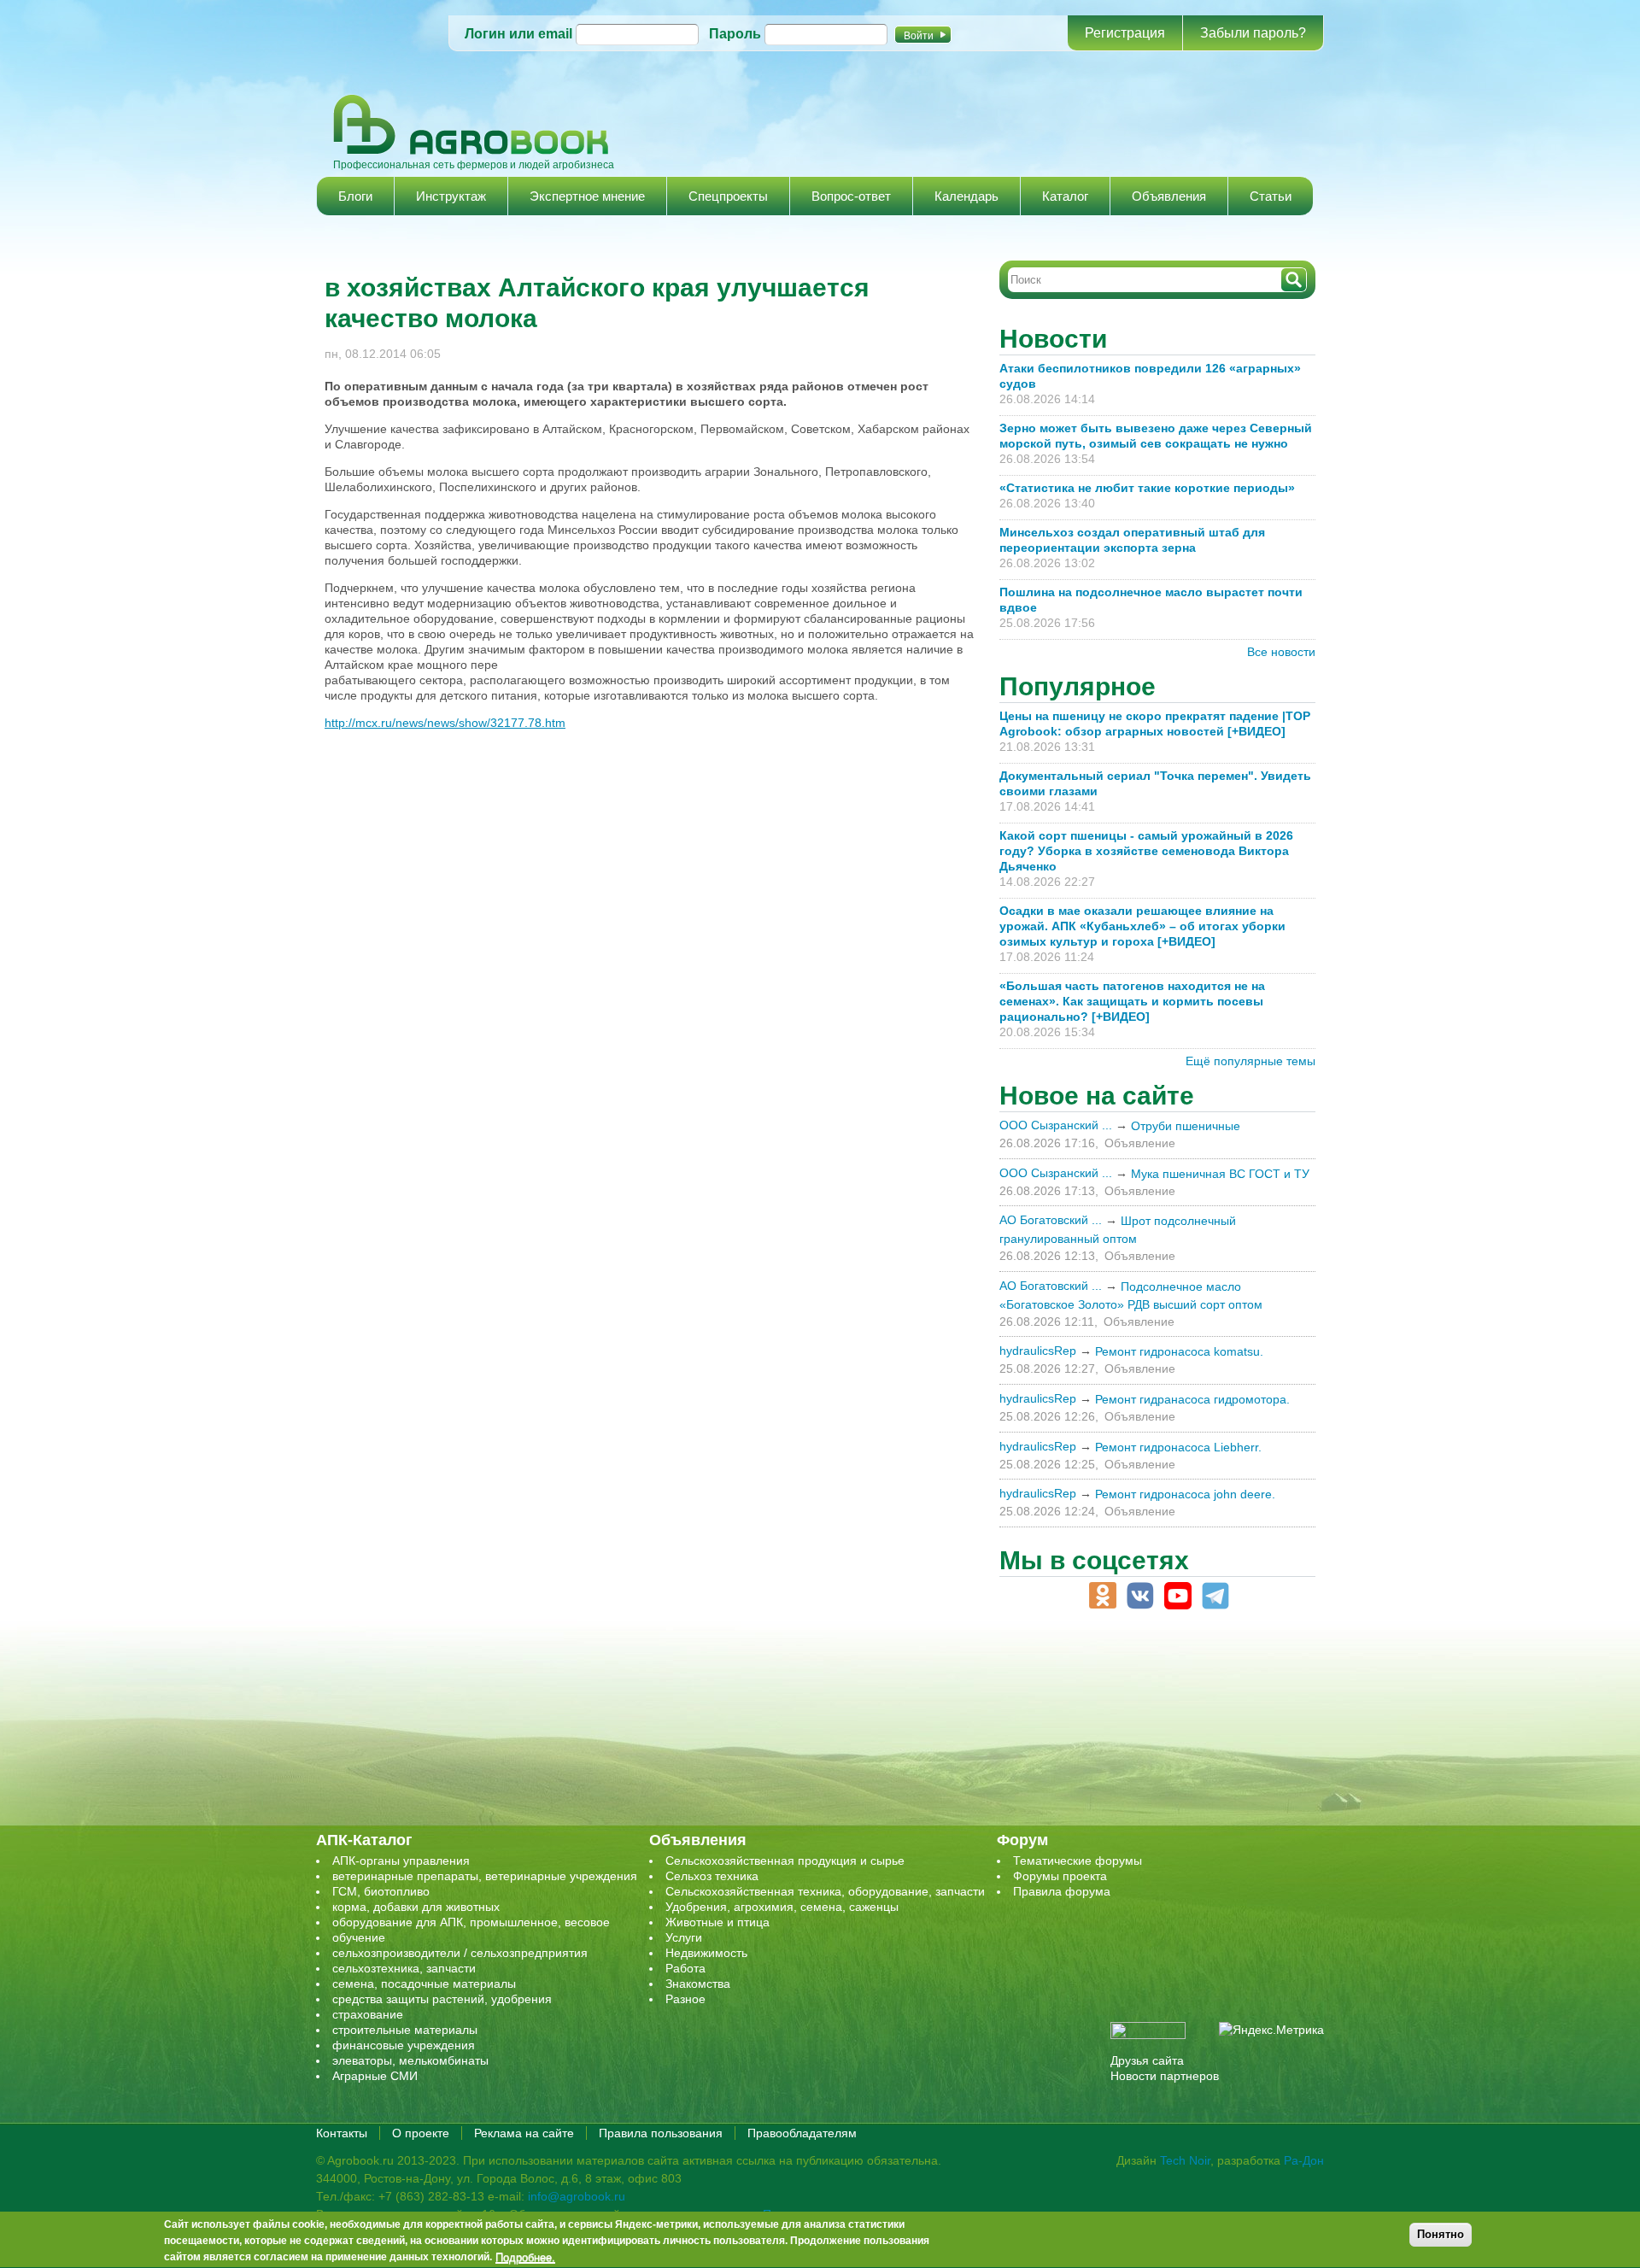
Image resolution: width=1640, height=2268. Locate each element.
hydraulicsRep (1038, 1351)
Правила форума (1062, 1891)
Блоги (355, 196)
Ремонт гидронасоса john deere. (1185, 1494)
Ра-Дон (1304, 2160)
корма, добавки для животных (416, 1907)
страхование (368, 2014)
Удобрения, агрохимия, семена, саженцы (782, 1907)
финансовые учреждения (404, 2045)
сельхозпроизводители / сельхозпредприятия (460, 1953)
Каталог (1065, 196)
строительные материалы (405, 2030)
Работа (685, 1968)
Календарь (966, 196)
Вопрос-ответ (851, 196)
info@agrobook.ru (577, 2196)
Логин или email (518, 34)
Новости (1053, 339)
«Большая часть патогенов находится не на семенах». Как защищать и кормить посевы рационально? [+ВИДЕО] (1132, 1001)
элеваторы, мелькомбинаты (410, 2060)
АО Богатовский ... (1051, 1220)
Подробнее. (525, 2257)
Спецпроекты (728, 196)
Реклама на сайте (524, 2133)
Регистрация (1125, 33)
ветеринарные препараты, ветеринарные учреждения (485, 1876)
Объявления (1169, 196)
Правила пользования (661, 2133)
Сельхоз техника (712, 1876)
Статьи (1271, 196)
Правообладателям (802, 2133)
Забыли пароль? (1253, 33)
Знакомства (698, 1984)
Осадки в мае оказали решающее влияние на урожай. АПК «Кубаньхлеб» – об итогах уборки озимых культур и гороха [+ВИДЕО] (1142, 926)
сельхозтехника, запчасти (404, 1968)
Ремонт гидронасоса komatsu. (1179, 1351)
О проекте (421, 2133)
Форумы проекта (1060, 1876)
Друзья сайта (1147, 2060)
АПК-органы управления (401, 1861)
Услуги (684, 1937)
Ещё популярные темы (1250, 1061)
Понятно (1441, 2234)
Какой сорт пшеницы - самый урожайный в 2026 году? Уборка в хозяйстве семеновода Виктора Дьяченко (1146, 851)
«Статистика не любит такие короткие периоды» (1147, 488)
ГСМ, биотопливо (381, 1891)
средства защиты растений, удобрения (442, 1999)
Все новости (1281, 652)
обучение (359, 1937)
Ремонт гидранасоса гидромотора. (1192, 1399)
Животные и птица (717, 1922)
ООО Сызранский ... (1056, 1125)
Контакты (342, 2133)
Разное (685, 1999)
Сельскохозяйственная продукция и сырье (785, 1861)
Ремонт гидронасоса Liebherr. (1178, 1447)
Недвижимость (706, 1953)
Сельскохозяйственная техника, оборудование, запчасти (825, 1891)
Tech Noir (1185, 2160)
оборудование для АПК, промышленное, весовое (471, 1922)
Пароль (735, 34)
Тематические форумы (1078, 1861)
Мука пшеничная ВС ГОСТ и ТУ (1220, 1174)
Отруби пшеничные (1186, 1126)
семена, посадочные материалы (424, 1984)
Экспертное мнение (587, 196)
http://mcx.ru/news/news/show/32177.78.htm (445, 723)
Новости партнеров (1165, 2076)
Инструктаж (451, 196)
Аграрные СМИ (375, 2076)
